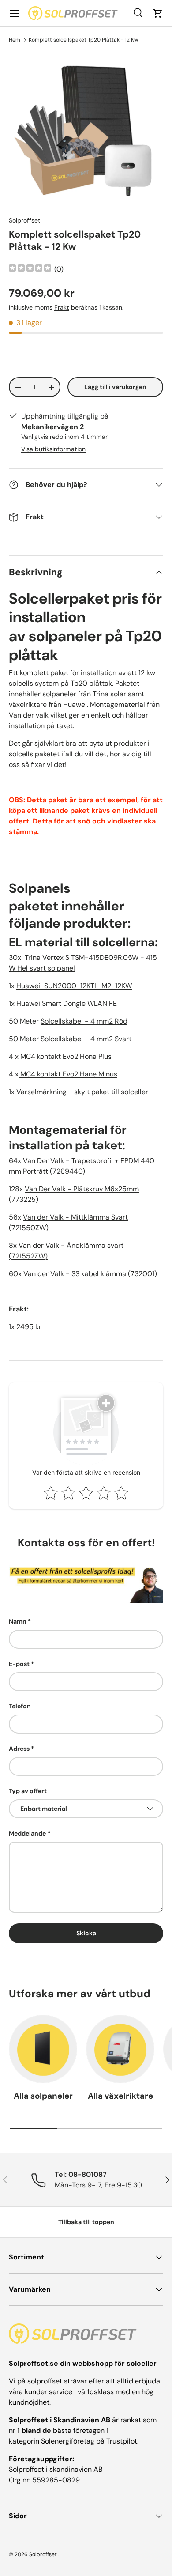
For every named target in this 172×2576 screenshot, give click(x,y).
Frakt (62, 307)
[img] (30, 269)
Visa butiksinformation (53, 449)
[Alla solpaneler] (43, 2049)
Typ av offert (28, 1791)
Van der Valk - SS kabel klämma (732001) (90, 1274)
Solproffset (25, 220)
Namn (18, 1621)
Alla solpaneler (43, 2096)
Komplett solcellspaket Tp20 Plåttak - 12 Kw (83, 40)
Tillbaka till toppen (86, 2222)
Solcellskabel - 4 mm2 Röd (84, 1021)
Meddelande (27, 1833)
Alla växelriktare (120, 2096)
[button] (158, 13)
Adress (19, 1749)
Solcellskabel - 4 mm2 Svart (86, 1039)
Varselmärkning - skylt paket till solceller (82, 1092)
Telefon (20, 1706)
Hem (15, 40)
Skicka (86, 1933)
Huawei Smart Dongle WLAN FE (67, 1003)
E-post (19, 1664)
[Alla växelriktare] (120, 2049)
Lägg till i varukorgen (115, 387)
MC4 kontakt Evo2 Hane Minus (68, 1074)
